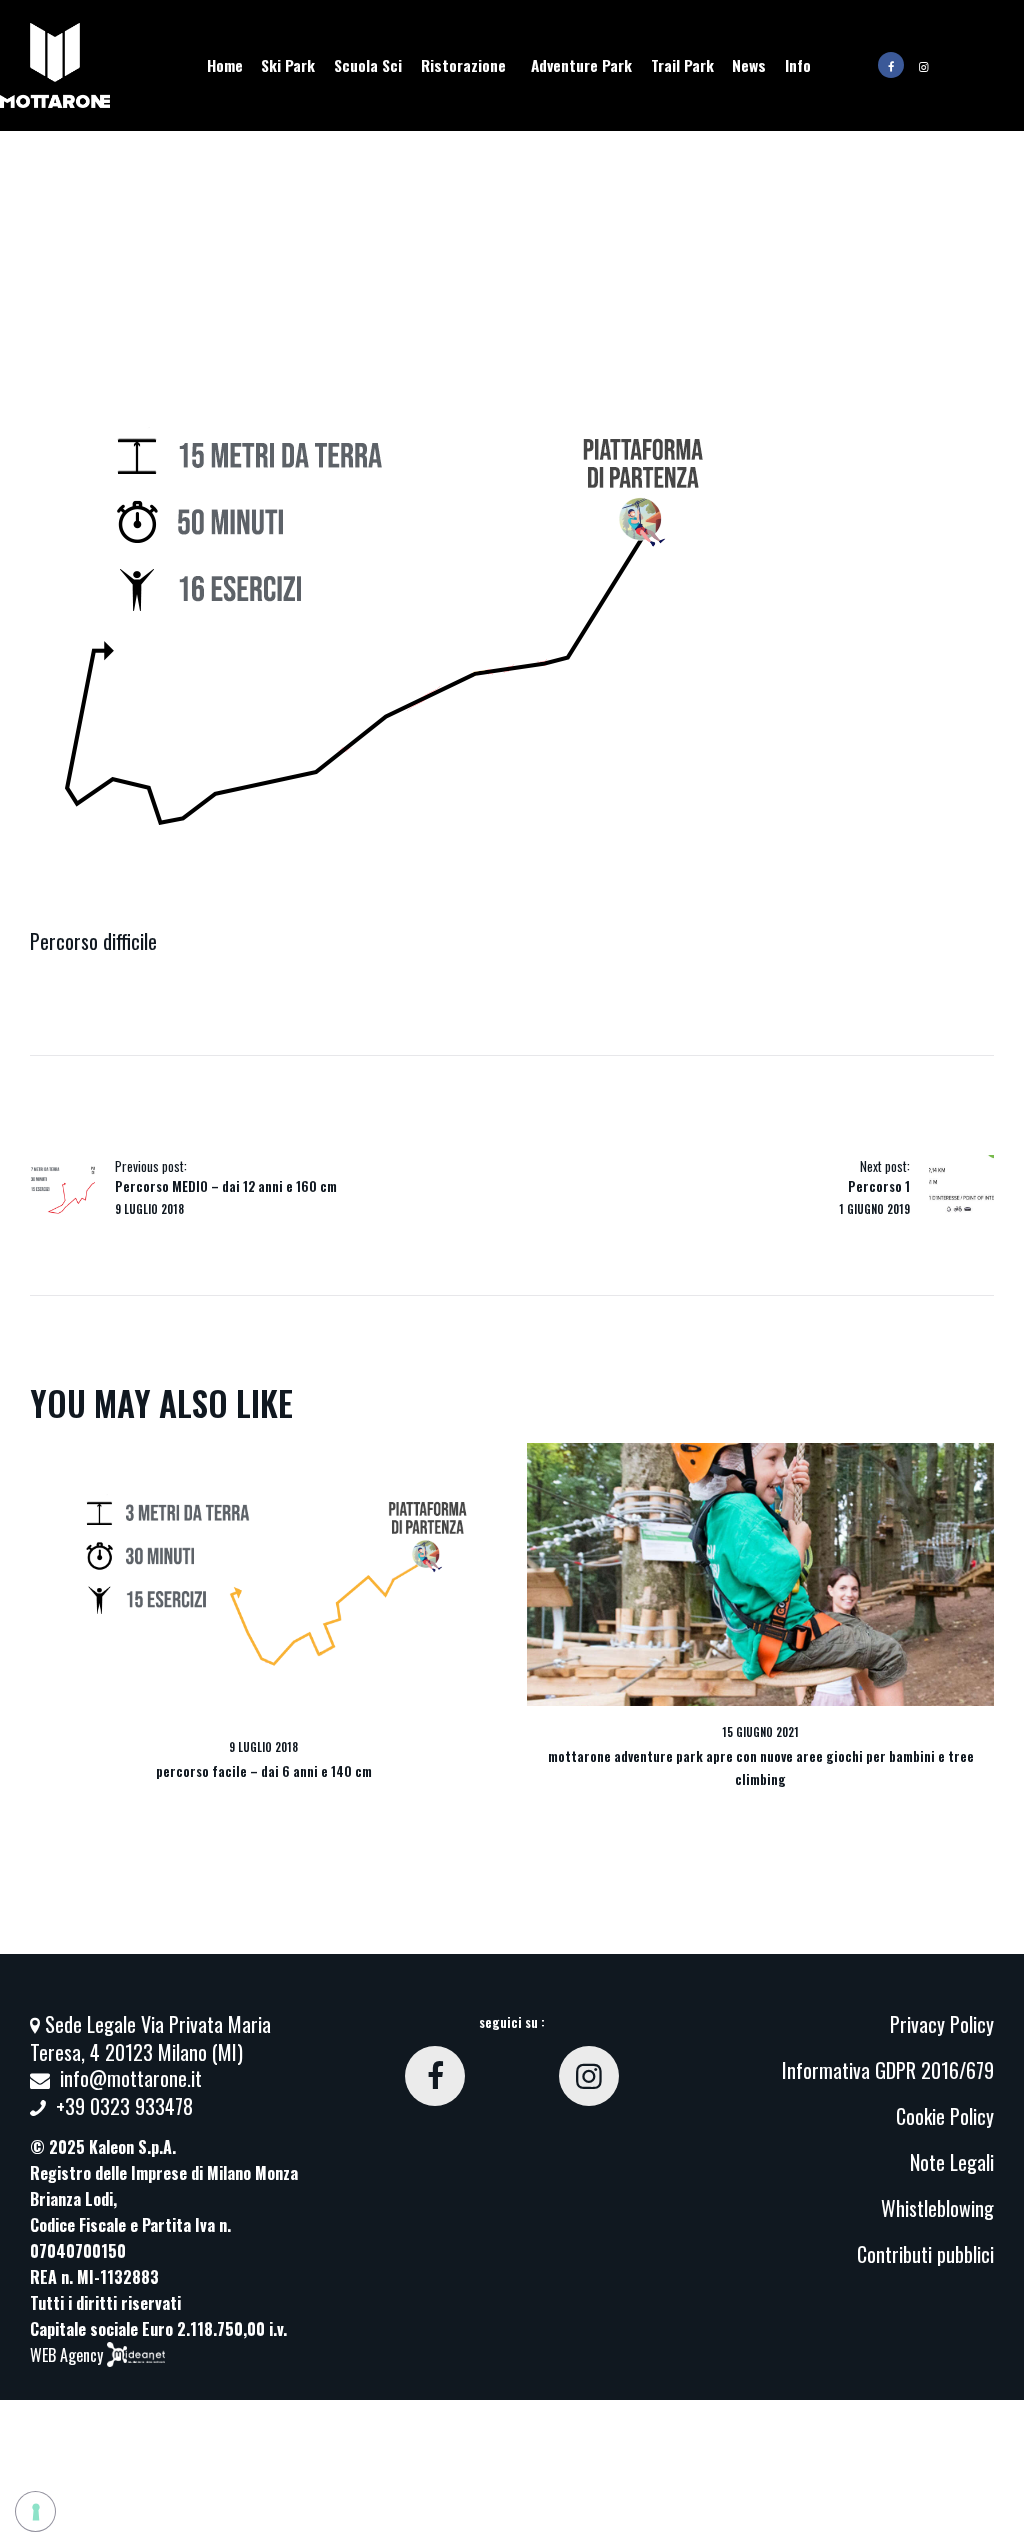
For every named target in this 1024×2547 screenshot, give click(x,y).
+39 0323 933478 (124, 2106)
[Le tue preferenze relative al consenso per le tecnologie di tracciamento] (35, 2511)
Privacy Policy (942, 2024)
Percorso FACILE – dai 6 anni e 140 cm (264, 1771)
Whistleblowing (937, 2208)
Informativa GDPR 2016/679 (888, 2070)
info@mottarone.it (131, 2078)
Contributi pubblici (925, 2254)
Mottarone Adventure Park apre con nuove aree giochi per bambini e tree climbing (761, 1767)
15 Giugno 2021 (760, 1732)
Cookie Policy (945, 2116)
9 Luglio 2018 (263, 1747)
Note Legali (952, 2162)
